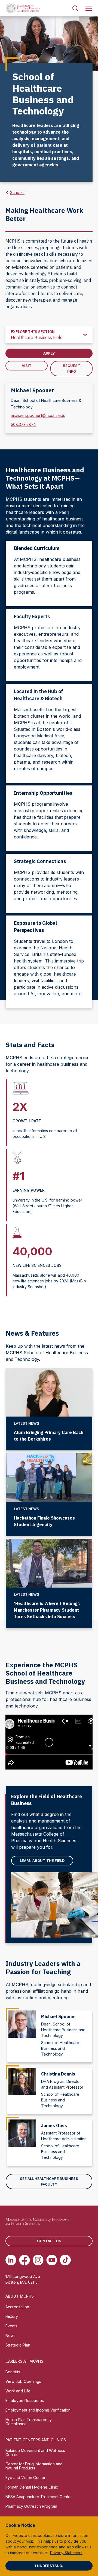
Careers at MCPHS (24, 2361)
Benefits (13, 2372)
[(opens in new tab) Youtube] (52, 2260)
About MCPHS (20, 2296)
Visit (27, 366)
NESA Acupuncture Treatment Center (39, 2497)
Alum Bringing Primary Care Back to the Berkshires (49, 1436)
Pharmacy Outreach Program (31, 2506)
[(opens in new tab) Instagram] (38, 2260)
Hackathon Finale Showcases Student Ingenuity (44, 1521)
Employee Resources (25, 2400)
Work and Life (18, 2391)
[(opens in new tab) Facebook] (24, 2260)
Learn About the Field (42, 1860)
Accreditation (17, 2307)
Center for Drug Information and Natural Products (34, 2466)
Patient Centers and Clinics (36, 2440)
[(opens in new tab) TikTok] (65, 2260)
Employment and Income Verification (38, 2410)
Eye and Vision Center (25, 2478)
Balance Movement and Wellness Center (35, 2453)
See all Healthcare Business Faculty (49, 2181)
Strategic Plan (18, 2345)
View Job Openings (23, 2381)
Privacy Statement (66, 2553)
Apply (49, 353)
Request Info (72, 368)
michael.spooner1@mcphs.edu (38, 415)
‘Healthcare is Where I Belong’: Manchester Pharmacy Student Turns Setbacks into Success (47, 1610)
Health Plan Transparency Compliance (29, 2422)
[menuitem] (75, 8)
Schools (17, 192)
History (12, 2316)
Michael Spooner (59, 2016)
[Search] (75, 8)
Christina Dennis (58, 2074)
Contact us (49, 2241)
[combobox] (49, 335)
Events (11, 2326)
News (10, 2335)
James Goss (54, 2125)
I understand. (49, 2566)
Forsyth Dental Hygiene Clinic (32, 2487)
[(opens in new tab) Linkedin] (11, 2260)
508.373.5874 (23, 424)
